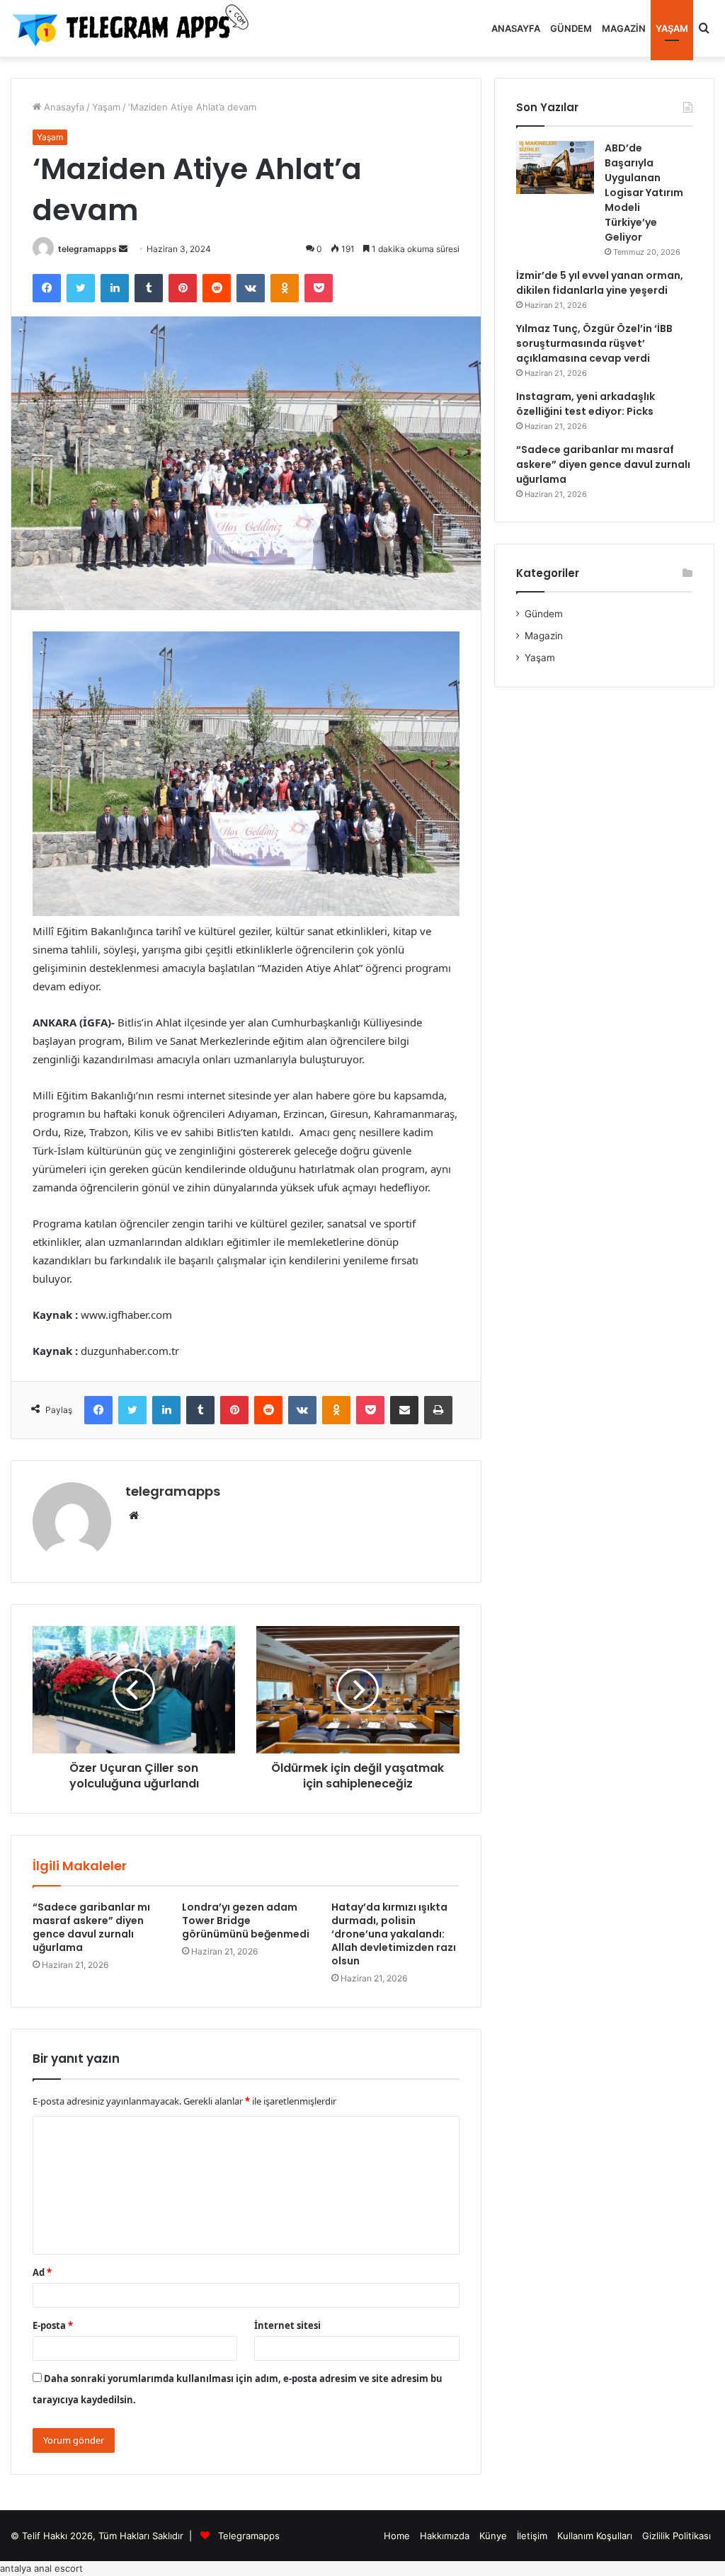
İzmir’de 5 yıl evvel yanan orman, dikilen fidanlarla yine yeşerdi (600, 283)
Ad (42, 2272)
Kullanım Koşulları (595, 2536)
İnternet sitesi (287, 2325)
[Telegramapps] (135, 28)
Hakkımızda (445, 2536)
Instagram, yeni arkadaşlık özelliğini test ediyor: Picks (586, 404)
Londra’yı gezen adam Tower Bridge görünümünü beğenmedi (246, 1920)
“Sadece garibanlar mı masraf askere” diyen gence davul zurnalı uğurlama (91, 1927)
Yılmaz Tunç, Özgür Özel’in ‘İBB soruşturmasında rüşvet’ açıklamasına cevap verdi (594, 343)
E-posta (53, 2325)
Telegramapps (249, 2536)
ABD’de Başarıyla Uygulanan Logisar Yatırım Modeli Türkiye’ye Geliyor (644, 193)
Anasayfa (516, 28)
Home (397, 2536)
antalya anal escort (41, 2568)
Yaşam (672, 28)
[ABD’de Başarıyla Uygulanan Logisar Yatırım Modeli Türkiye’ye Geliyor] (555, 167)
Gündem (571, 28)
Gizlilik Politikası (677, 2536)
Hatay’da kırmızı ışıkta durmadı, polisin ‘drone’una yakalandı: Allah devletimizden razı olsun (394, 1934)
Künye (493, 2536)
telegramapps (87, 249)
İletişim (532, 2536)
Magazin (624, 28)
